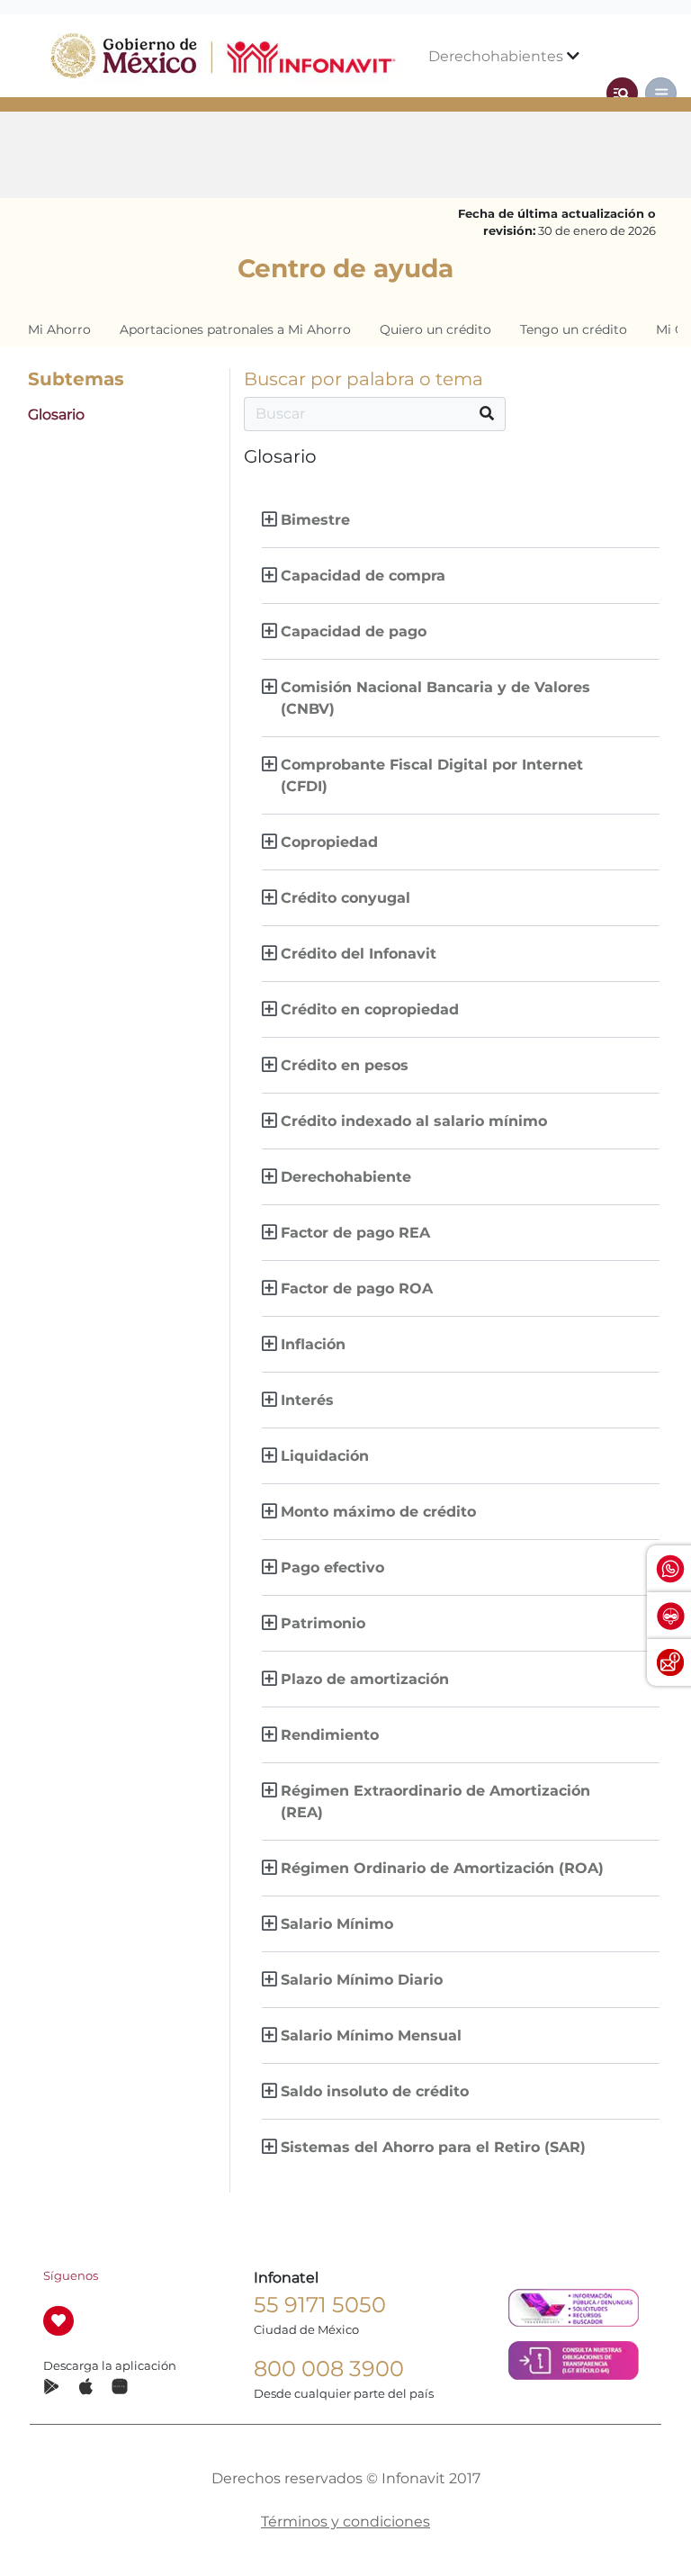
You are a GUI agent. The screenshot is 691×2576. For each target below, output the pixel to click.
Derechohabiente (346, 1177)
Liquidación (325, 1456)
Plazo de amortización (365, 1679)
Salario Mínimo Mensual (371, 2036)
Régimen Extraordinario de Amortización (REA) (435, 1801)
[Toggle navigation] (622, 93)
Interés (307, 1400)
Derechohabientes (498, 56)
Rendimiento (330, 1735)
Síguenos (71, 2276)
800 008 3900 (329, 2369)
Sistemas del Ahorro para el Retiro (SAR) (433, 2147)
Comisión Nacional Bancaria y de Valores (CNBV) (435, 698)
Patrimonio (323, 1623)
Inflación (313, 1344)
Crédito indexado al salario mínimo (414, 1121)
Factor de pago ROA (357, 1288)
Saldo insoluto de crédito (375, 2091)
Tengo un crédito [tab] (574, 329)
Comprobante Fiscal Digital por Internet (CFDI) (432, 775)
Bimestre (315, 520)
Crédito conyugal (345, 898)
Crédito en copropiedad (370, 1009)
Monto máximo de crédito (378, 1512)
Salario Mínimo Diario (362, 1980)
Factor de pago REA (355, 1233)
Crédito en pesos (345, 1065)
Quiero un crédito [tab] (435, 329)
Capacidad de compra (363, 576)
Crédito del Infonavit (359, 954)
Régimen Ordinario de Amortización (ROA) (442, 1868)
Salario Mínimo (337, 1924)
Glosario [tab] (56, 414)
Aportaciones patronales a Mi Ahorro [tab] (235, 329)
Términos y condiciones (345, 2522)
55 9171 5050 (320, 2305)
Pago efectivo (332, 1567)
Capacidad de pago (354, 631)
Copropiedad (329, 842)
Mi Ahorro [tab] (59, 329)
